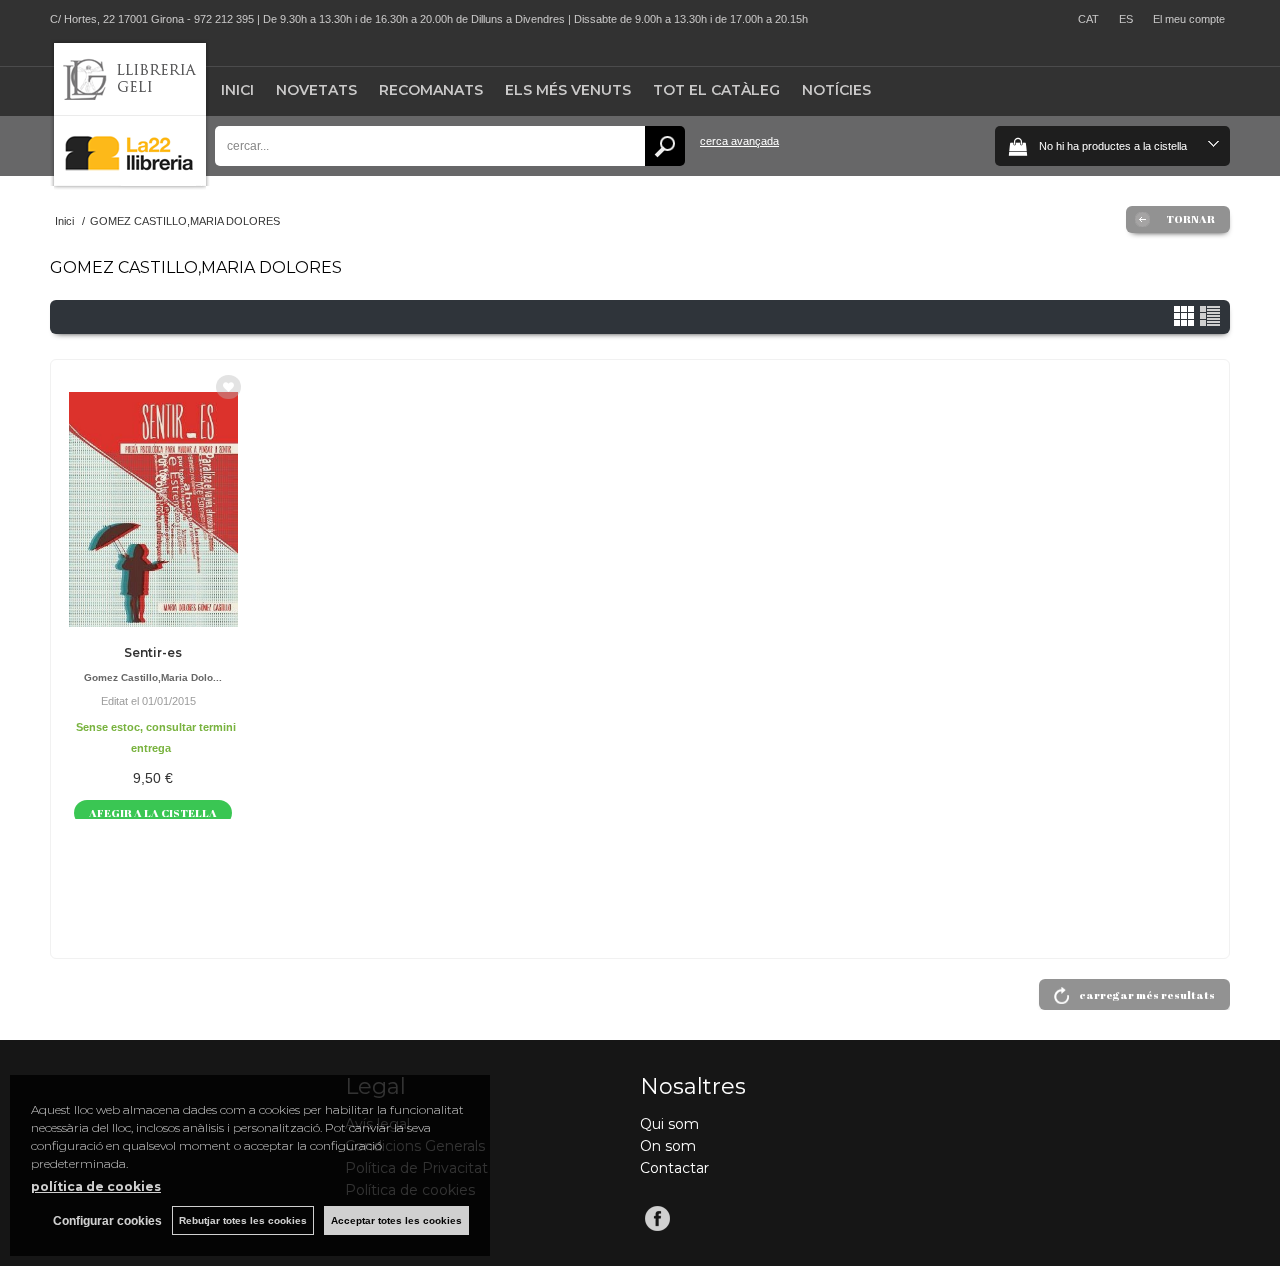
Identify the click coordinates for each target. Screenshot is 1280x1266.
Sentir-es (153, 652)
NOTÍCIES (836, 90)
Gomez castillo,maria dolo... (153, 677)
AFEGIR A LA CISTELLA (153, 812)
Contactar (674, 1168)
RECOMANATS (431, 90)
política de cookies (96, 1186)
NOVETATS (316, 90)
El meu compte (1189, 19)
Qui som (669, 1124)
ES (1126, 19)
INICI (237, 90)
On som (668, 1146)
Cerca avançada (739, 141)
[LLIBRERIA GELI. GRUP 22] (130, 181)
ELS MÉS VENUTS (568, 90)
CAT (1088, 19)
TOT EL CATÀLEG (716, 90)
